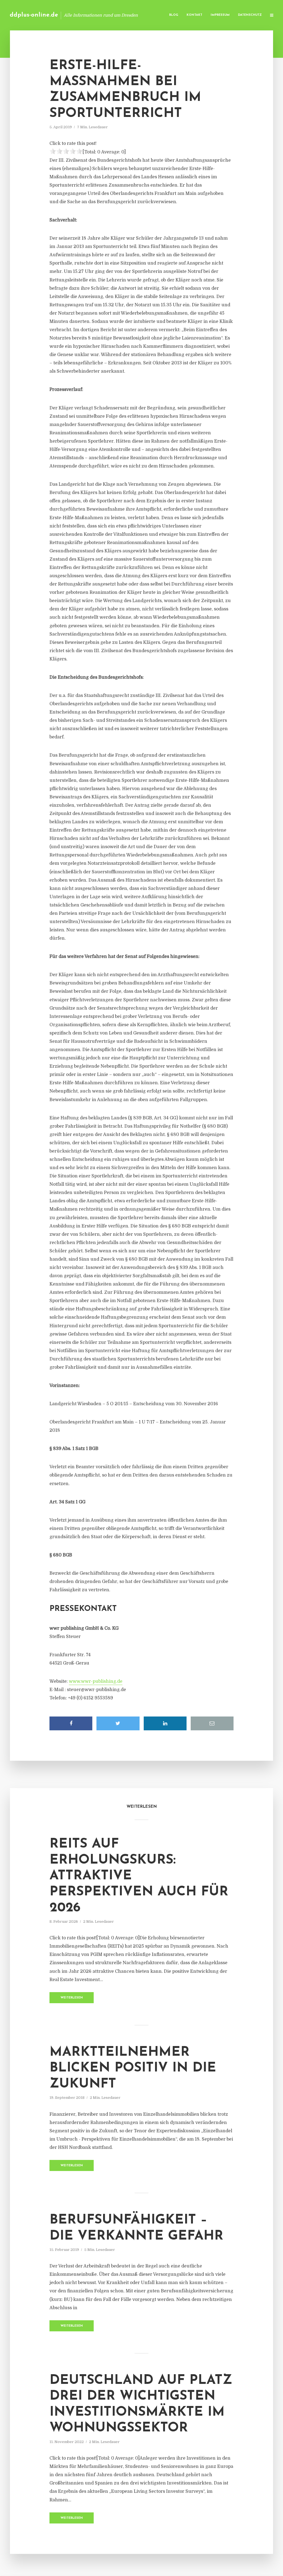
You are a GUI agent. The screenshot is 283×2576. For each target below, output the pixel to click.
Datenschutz (250, 15)
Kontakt (194, 15)
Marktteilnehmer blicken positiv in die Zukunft (133, 2068)
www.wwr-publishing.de (96, 1681)
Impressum (220, 15)
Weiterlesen (72, 1998)
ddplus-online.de (34, 15)
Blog (174, 15)
